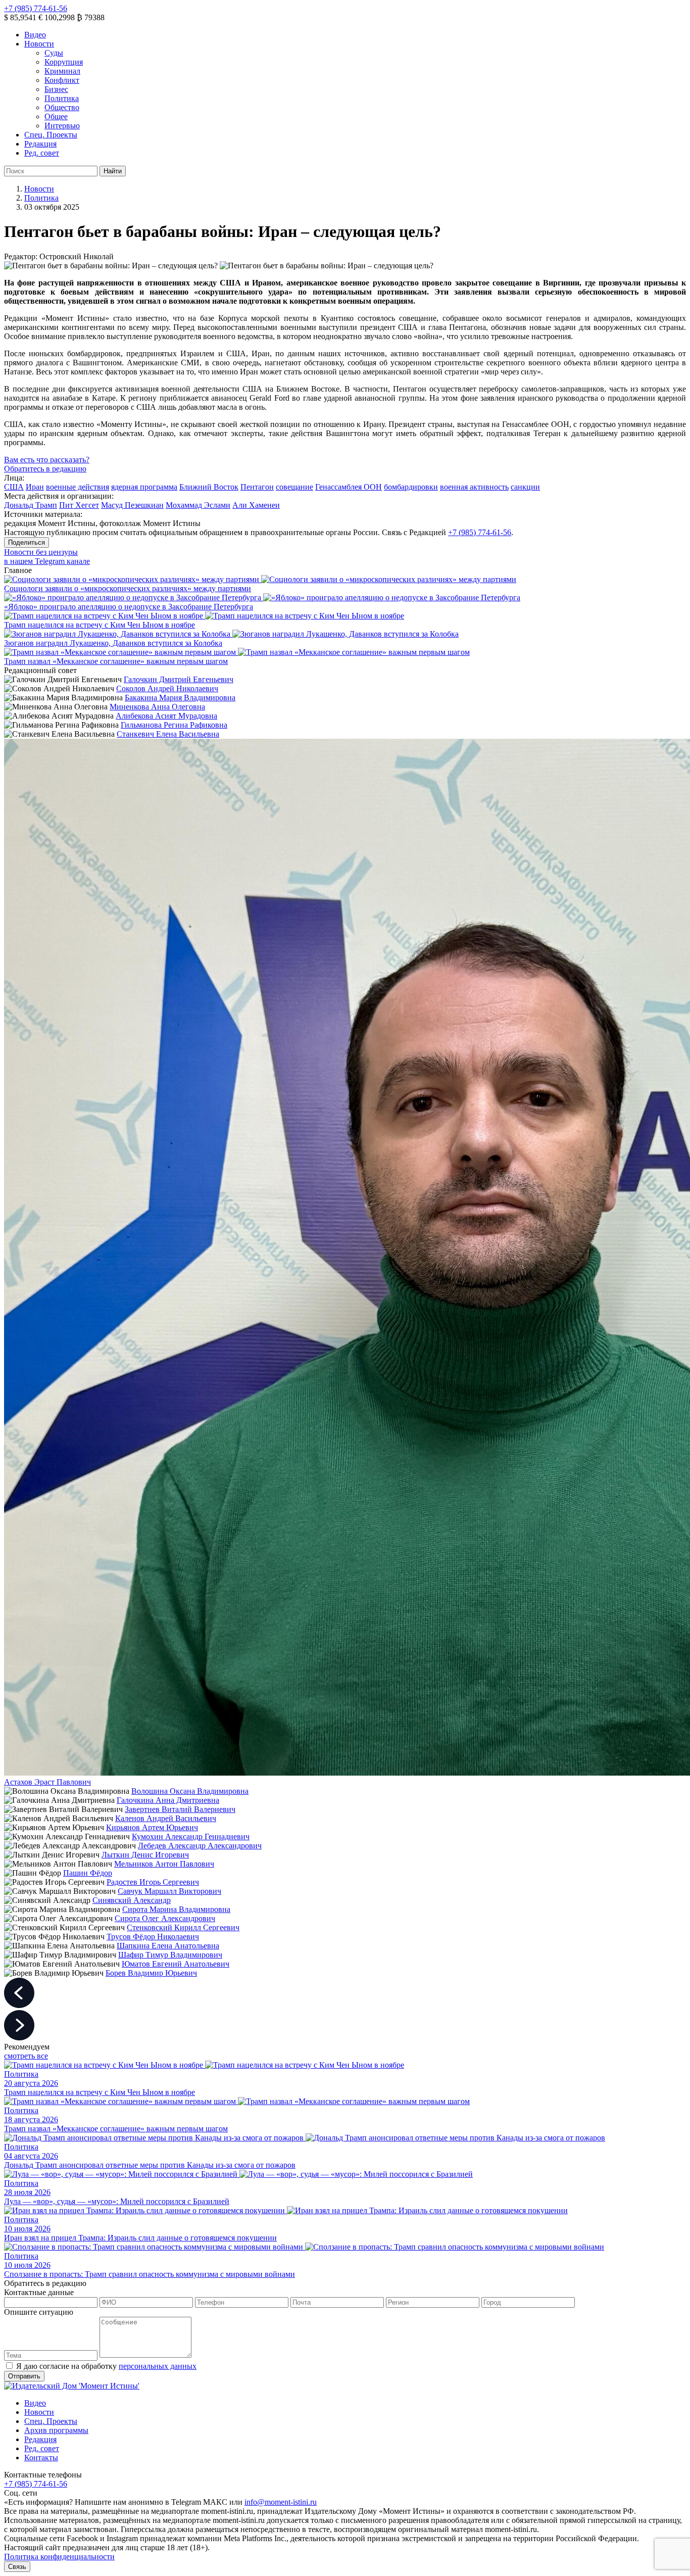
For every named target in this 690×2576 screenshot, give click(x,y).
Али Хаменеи (256, 505)
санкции (525, 487)
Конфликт (62, 80)
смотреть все (26, 2056)
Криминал (62, 71)
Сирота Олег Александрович (165, 1918)
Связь (17, 2567)
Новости (39, 44)
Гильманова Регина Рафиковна (174, 725)
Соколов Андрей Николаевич (167, 688)
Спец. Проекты (51, 135)
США (14, 487)
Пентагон (257, 487)
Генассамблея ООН (349, 487)
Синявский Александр (132, 1900)
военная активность (474, 487)
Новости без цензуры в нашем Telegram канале (47, 557)
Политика (62, 98)
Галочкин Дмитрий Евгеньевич (179, 679)
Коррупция (64, 62)
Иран (35, 487)
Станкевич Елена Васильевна (168, 734)
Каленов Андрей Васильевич (166, 1818)
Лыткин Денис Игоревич (145, 1855)
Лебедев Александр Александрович (200, 1846)
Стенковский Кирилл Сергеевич (183, 1927)
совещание (294, 487)
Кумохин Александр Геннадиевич (191, 1836)
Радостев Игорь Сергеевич (153, 1882)
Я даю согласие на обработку (106, 2366)
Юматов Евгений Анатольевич (176, 1964)
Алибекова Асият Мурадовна (166, 716)
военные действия (78, 487)
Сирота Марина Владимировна (176, 1909)
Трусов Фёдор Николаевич (153, 1937)
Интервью (62, 126)
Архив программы (56, 2430)
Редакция (40, 144)
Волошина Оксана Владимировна (190, 1791)
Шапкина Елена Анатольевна (168, 1946)
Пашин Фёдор (88, 1873)
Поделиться (27, 542)
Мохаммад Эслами (198, 505)
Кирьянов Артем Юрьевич (152, 1827)
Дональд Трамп (31, 505)
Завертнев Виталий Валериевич (180, 1809)
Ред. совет (42, 153)
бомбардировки (411, 487)
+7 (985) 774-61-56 (36, 8)
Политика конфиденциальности (59, 2557)
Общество (62, 107)
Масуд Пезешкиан (132, 505)
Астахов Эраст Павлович (47, 1782)
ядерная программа (144, 487)
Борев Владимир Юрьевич (151, 1973)
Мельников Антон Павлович (164, 1864)
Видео (35, 35)
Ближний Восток (209, 487)
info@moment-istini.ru (281, 2502)
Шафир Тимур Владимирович (170, 1955)
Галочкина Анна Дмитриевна (168, 1800)
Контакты (41, 2458)
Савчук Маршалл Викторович (169, 1891)
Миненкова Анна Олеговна (157, 707)
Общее (56, 116)
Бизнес (56, 89)
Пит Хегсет (79, 505)
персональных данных (158, 2366)
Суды (54, 53)
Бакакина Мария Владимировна (180, 698)
